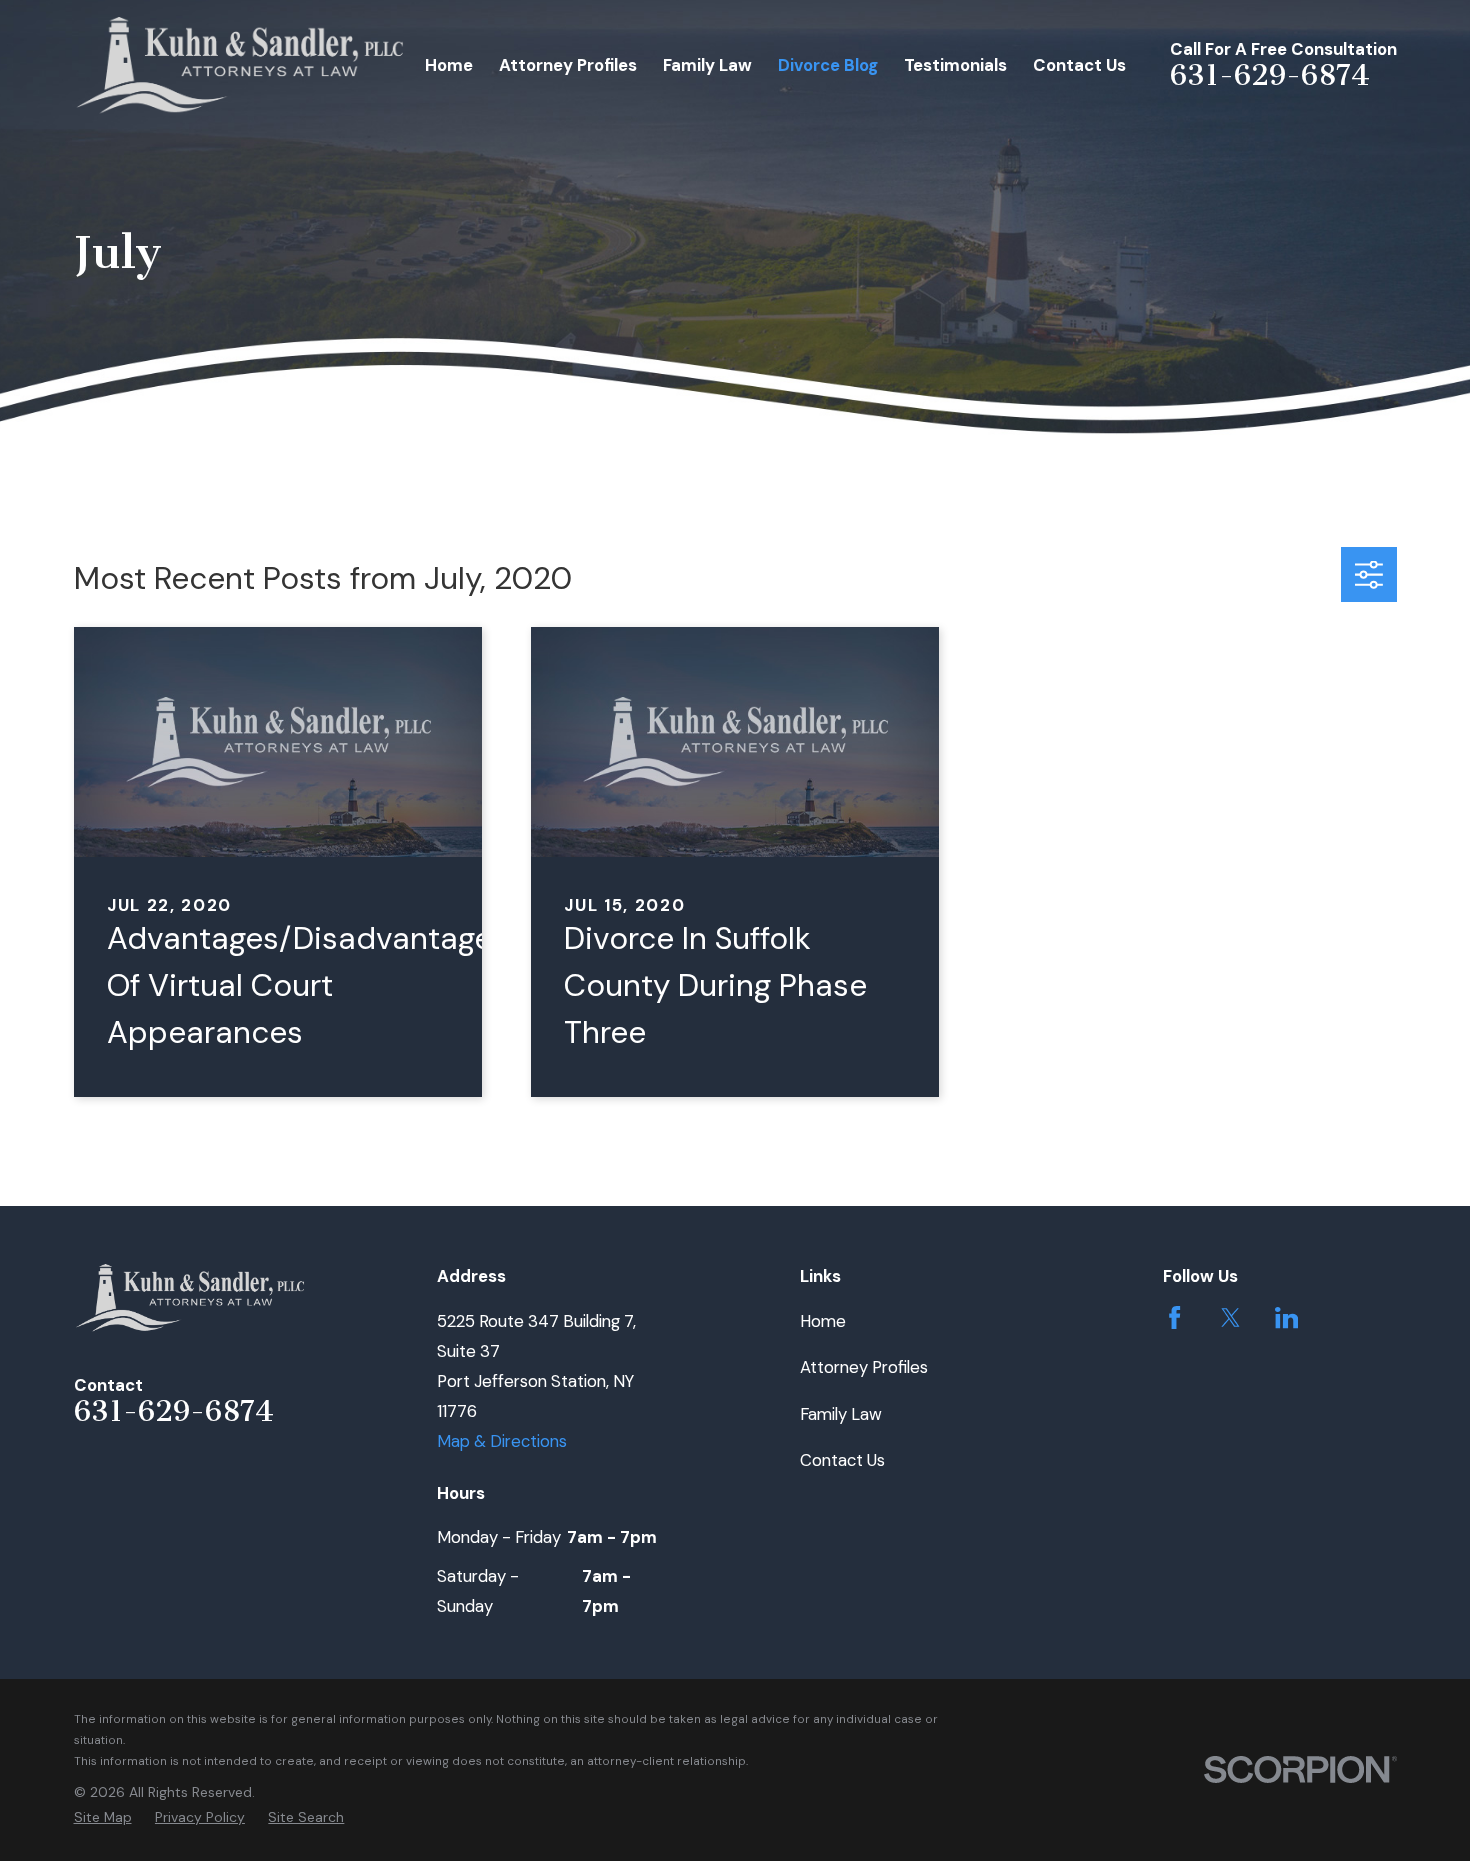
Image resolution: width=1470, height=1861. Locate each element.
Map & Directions (502, 1441)
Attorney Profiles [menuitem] (568, 65)
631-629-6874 (1270, 75)
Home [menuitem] (449, 65)
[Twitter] (1230, 1317)
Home (823, 1321)
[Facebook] (1174, 1317)
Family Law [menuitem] (707, 65)
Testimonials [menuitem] (955, 65)
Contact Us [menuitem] (1079, 65)
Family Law (841, 1414)
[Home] (241, 65)
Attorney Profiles (864, 1367)
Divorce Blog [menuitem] (828, 65)
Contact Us (842, 1460)
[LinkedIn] (1286, 1317)
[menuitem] (103, 1817)
